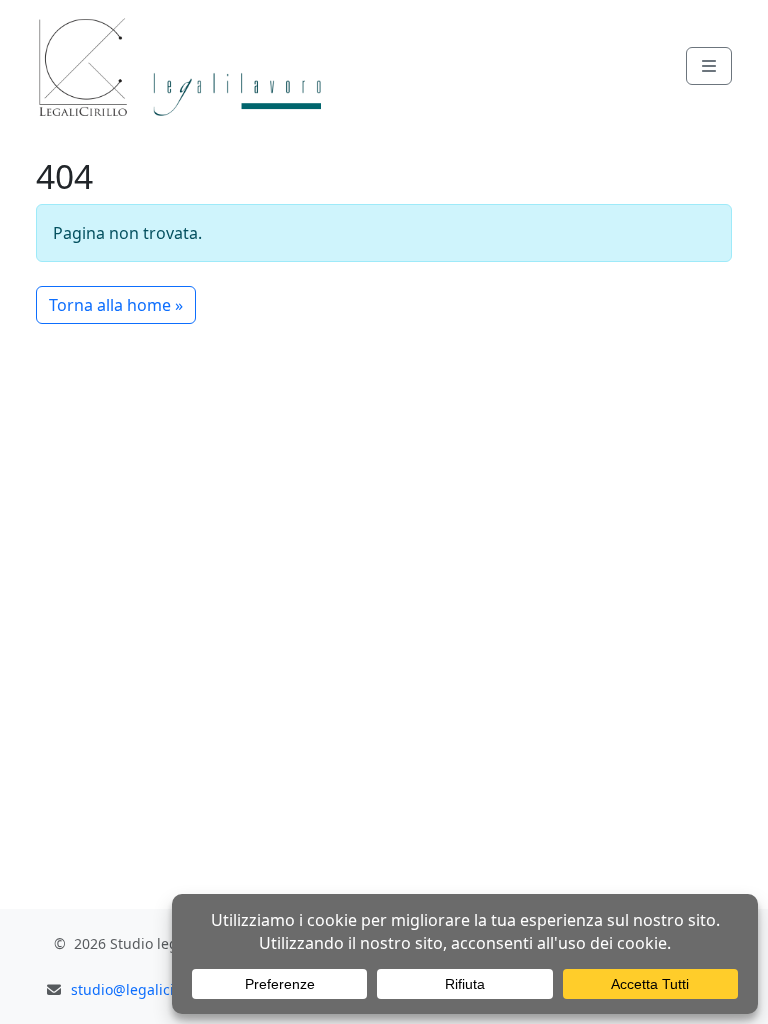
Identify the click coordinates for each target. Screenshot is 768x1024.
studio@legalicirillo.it (144, 989)
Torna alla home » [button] (116, 305)
